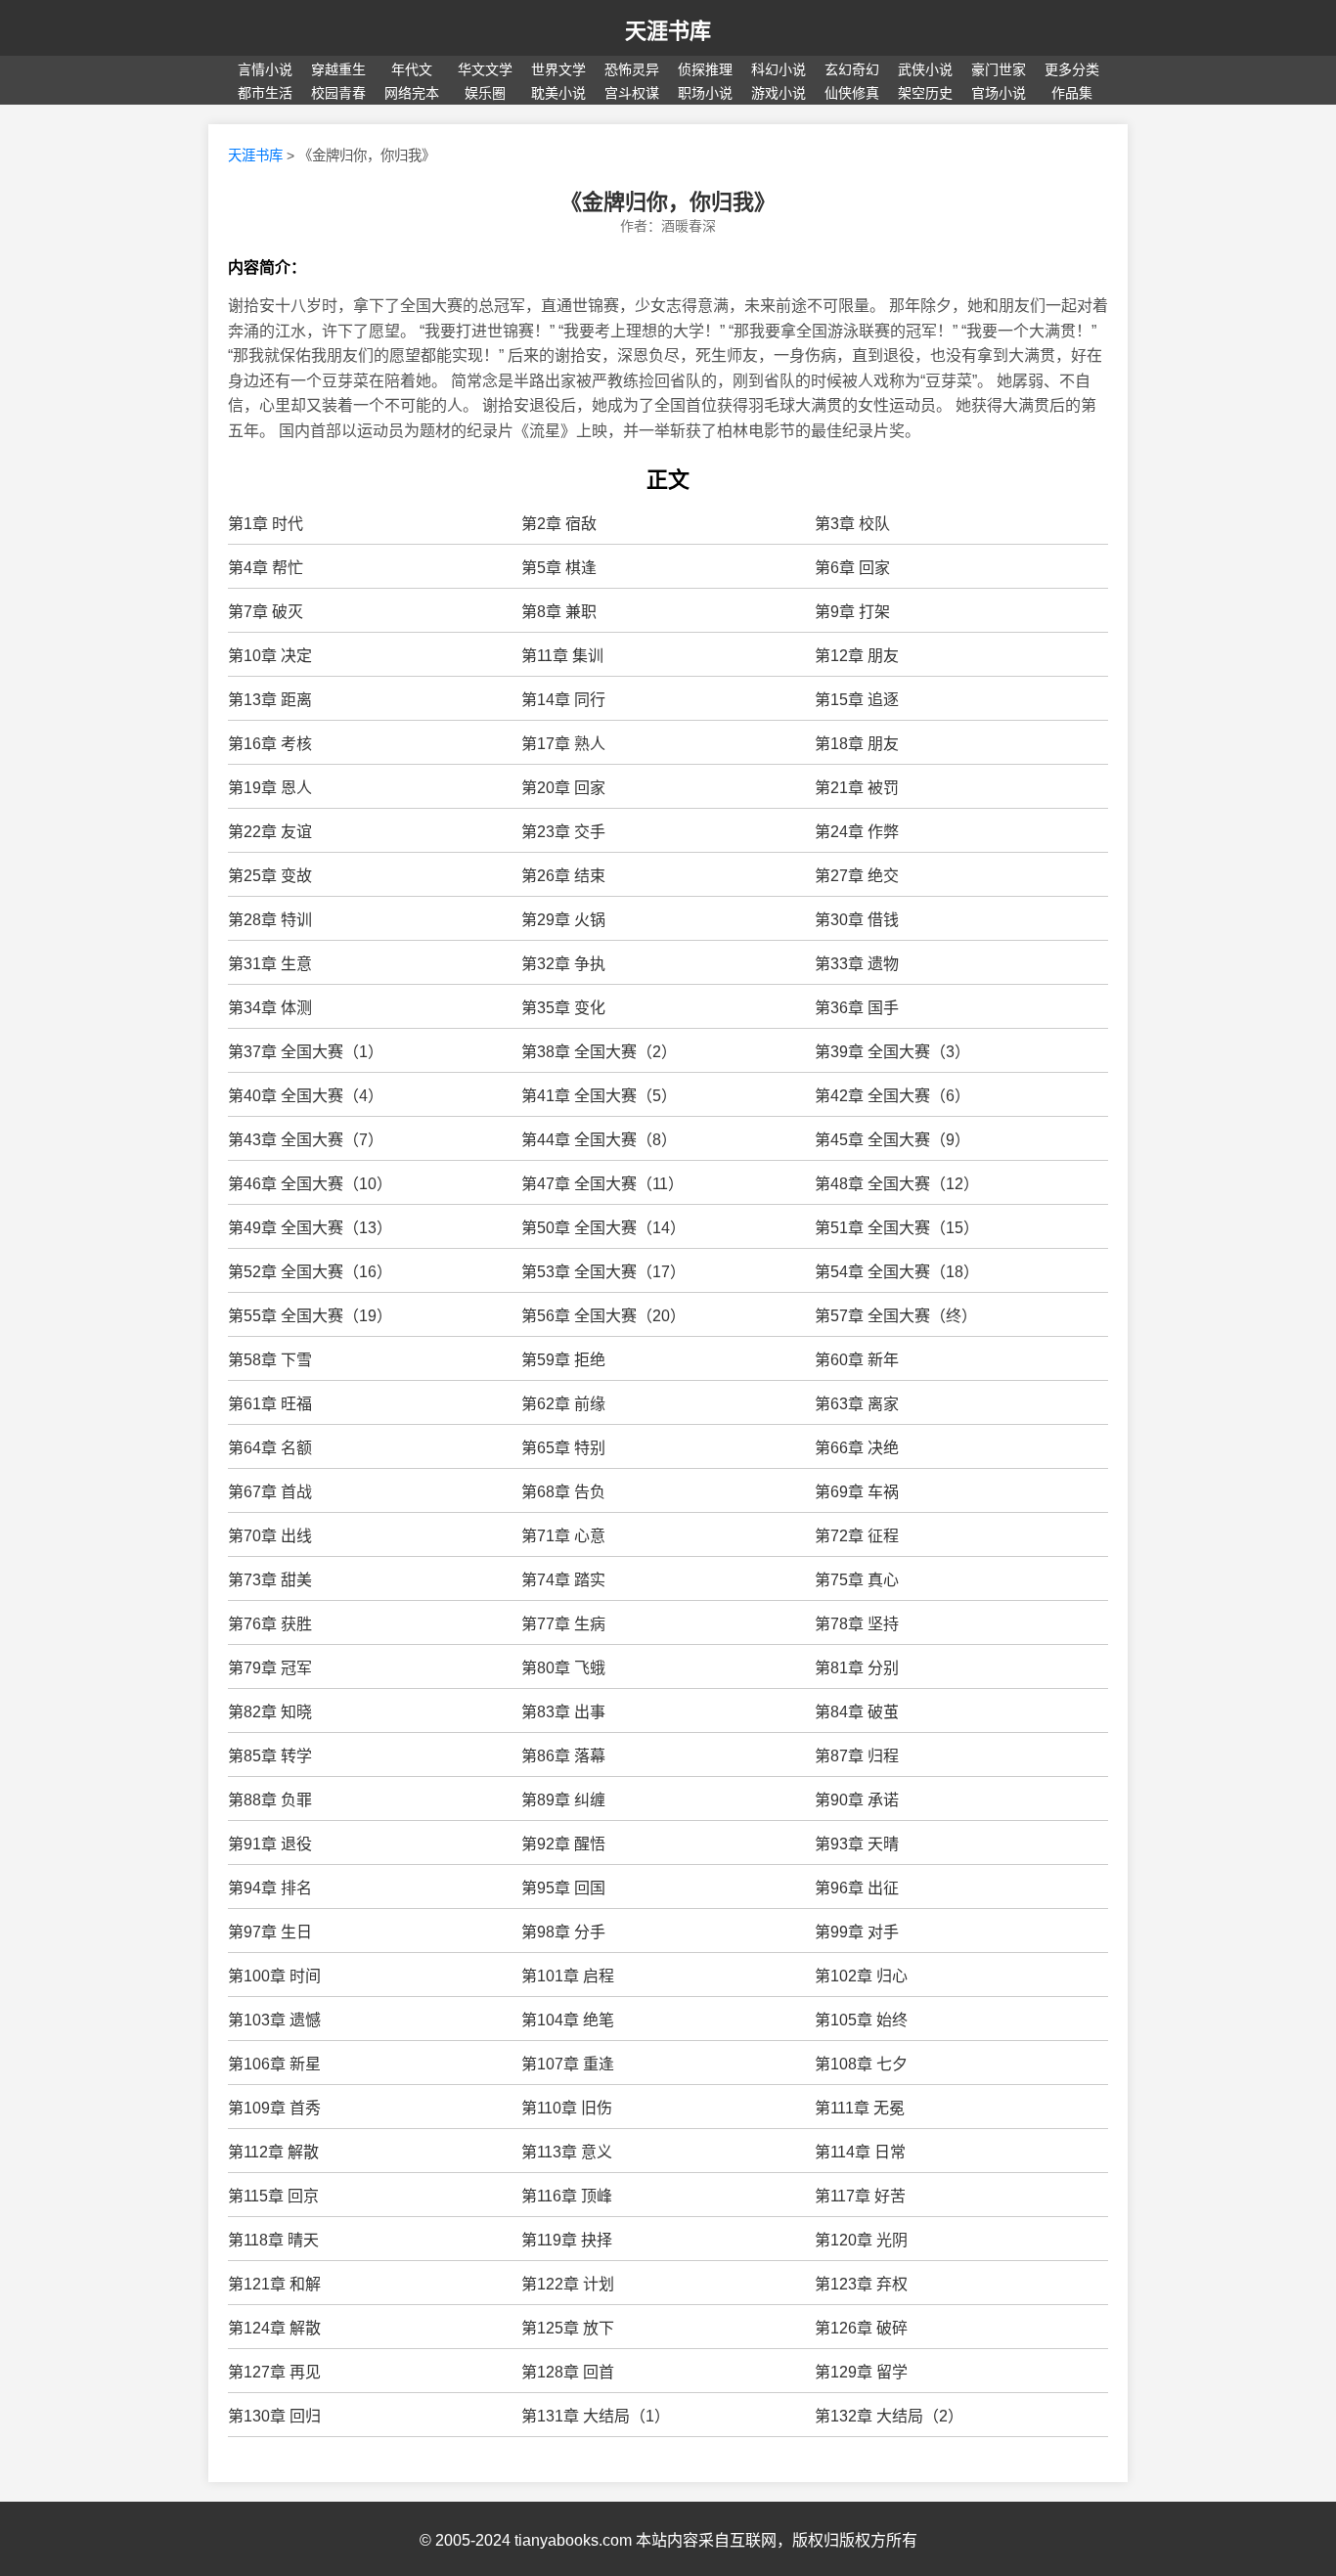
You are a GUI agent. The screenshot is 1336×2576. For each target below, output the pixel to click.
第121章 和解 (274, 2284)
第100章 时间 (274, 1976)
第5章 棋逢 (559, 568)
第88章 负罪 (270, 1800)
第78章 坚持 (857, 1624)
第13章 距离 (270, 700)
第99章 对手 (857, 1932)
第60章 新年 (857, 1360)
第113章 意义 (567, 2152)
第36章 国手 (857, 1008)
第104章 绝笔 (568, 2020)
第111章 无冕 (860, 2108)
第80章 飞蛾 (563, 1668)
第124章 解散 (274, 2328)
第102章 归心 (861, 1976)
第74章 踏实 (563, 1580)
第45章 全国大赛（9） (892, 1140)
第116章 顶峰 (567, 2196)
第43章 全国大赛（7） (306, 1140)
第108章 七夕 (861, 2064)
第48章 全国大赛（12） (897, 1184)
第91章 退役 (270, 1844)
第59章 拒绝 (563, 1360)
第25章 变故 (270, 876)
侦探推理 (705, 69)
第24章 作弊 (857, 832)
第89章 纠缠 (563, 1800)
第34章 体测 (270, 1008)
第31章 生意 (270, 964)
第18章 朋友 (857, 744)
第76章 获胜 (270, 1624)
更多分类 (1072, 69)
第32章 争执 (563, 964)
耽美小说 (558, 93)
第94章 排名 (270, 1888)
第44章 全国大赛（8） (599, 1140)
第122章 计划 (568, 2284)
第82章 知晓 (270, 1712)
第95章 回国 (563, 1888)
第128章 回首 (568, 2372)
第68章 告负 (563, 1492)
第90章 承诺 (857, 1800)
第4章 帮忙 (266, 568)
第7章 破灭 (266, 612)
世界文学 (558, 69)
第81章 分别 (857, 1668)
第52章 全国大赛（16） (310, 1272)
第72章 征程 (857, 1536)
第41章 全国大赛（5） (599, 1096)
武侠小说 (925, 69)
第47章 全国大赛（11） (602, 1184)
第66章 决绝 (857, 1448)
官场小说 (999, 93)
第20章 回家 (563, 788)
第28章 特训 (270, 920)
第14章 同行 (563, 700)
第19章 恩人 (270, 788)
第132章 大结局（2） (889, 2416)
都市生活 (265, 93)
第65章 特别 (563, 1448)
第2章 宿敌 (559, 524)
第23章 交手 (563, 832)
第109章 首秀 (274, 2108)
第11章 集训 (562, 656)
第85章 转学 (270, 1756)
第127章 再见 (274, 2372)
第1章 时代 (266, 524)
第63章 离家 (857, 1404)
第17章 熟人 (563, 744)
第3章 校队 (852, 524)
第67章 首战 (270, 1492)
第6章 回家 (852, 568)
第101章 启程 (568, 1976)
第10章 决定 (270, 656)
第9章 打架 (852, 612)
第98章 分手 (563, 1932)
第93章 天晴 (857, 1844)
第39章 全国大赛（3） (892, 1052)
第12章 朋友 (857, 656)
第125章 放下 (568, 2328)
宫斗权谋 (632, 93)
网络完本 (412, 93)
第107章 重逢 (568, 2064)
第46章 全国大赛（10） (310, 1184)
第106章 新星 (274, 2064)
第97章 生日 (270, 1932)
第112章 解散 (273, 2152)
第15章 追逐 (857, 700)
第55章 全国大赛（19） (310, 1316)
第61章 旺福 (270, 1404)
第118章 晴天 (273, 2240)
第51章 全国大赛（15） (897, 1228)
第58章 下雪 (270, 1360)
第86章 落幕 (563, 1756)
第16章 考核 (270, 744)
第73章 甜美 (270, 1580)
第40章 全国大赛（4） (306, 1096)
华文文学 (485, 69)
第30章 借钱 (857, 920)
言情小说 (265, 69)
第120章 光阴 (861, 2240)
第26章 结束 (563, 876)
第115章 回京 (273, 2196)
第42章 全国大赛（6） (892, 1096)
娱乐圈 (485, 93)
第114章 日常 (860, 2152)
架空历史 (925, 93)
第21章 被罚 (857, 788)
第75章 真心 (857, 1580)
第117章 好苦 (860, 2196)
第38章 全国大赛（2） (599, 1052)
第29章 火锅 (563, 920)
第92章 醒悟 (563, 1844)
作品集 (1072, 93)
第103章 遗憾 (274, 2020)
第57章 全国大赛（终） (896, 1316)
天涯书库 (668, 31)
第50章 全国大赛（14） (603, 1228)
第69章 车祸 (857, 1492)
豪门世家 (999, 69)
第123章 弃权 (861, 2284)
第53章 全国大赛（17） (603, 1272)
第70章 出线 (270, 1536)
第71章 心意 (563, 1536)
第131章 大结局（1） (596, 2416)
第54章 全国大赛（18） (897, 1272)
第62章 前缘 (563, 1404)
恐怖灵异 (632, 69)
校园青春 (338, 93)
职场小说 (705, 93)
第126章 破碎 (861, 2328)
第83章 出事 (563, 1712)
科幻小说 (779, 69)
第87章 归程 (857, 1756)
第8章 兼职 (559, 612)
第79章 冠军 (270, 1668)
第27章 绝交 (857, 876)
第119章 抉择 (567, 2240)
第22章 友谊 (270, 832)
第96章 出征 (857, 1888)
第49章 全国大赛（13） (310, 1228)
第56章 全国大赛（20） (603, 1316)
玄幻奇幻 (852, 69)
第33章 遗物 (857, 964)
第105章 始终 (861, 2020)
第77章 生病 (563, 1624)
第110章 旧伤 (567, 2108)
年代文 (412, 69)
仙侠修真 (852, 93)
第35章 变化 (563, 1008)
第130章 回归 (274, 2416)
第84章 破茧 (857, 1712)
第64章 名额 (270, 1448)
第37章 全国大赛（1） (306, 1052)
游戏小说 (779, 93)
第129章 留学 (861, 2372)
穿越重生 (338, 69)
